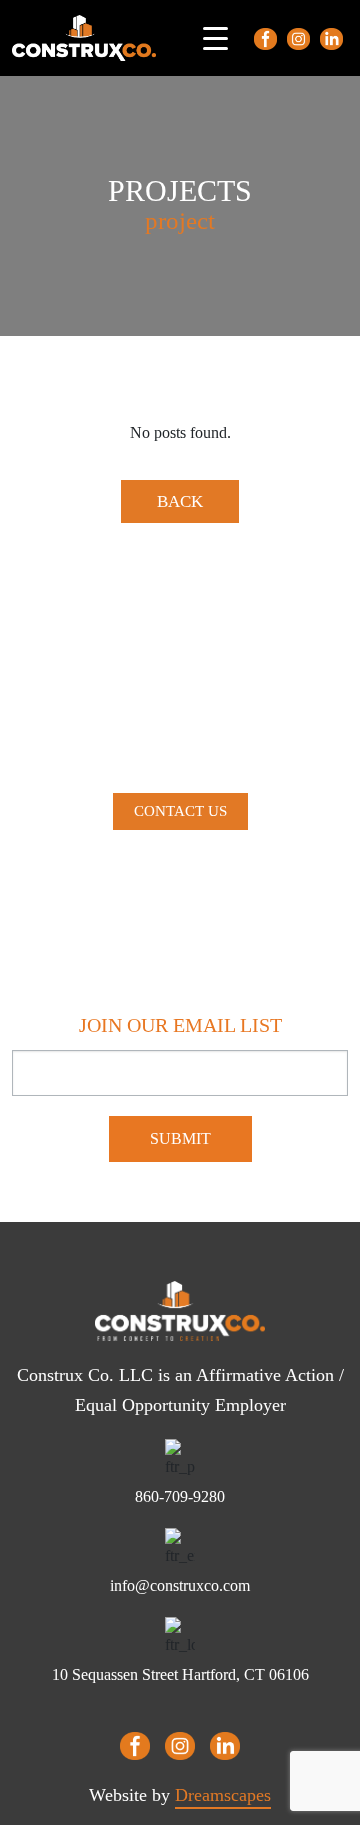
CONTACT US (180, 811)
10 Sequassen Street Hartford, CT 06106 (180, 1674)
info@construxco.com (180, 1585)
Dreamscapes (223, 1795)
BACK (180, 501)
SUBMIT (180, 1138)
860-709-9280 (180, 1496)
